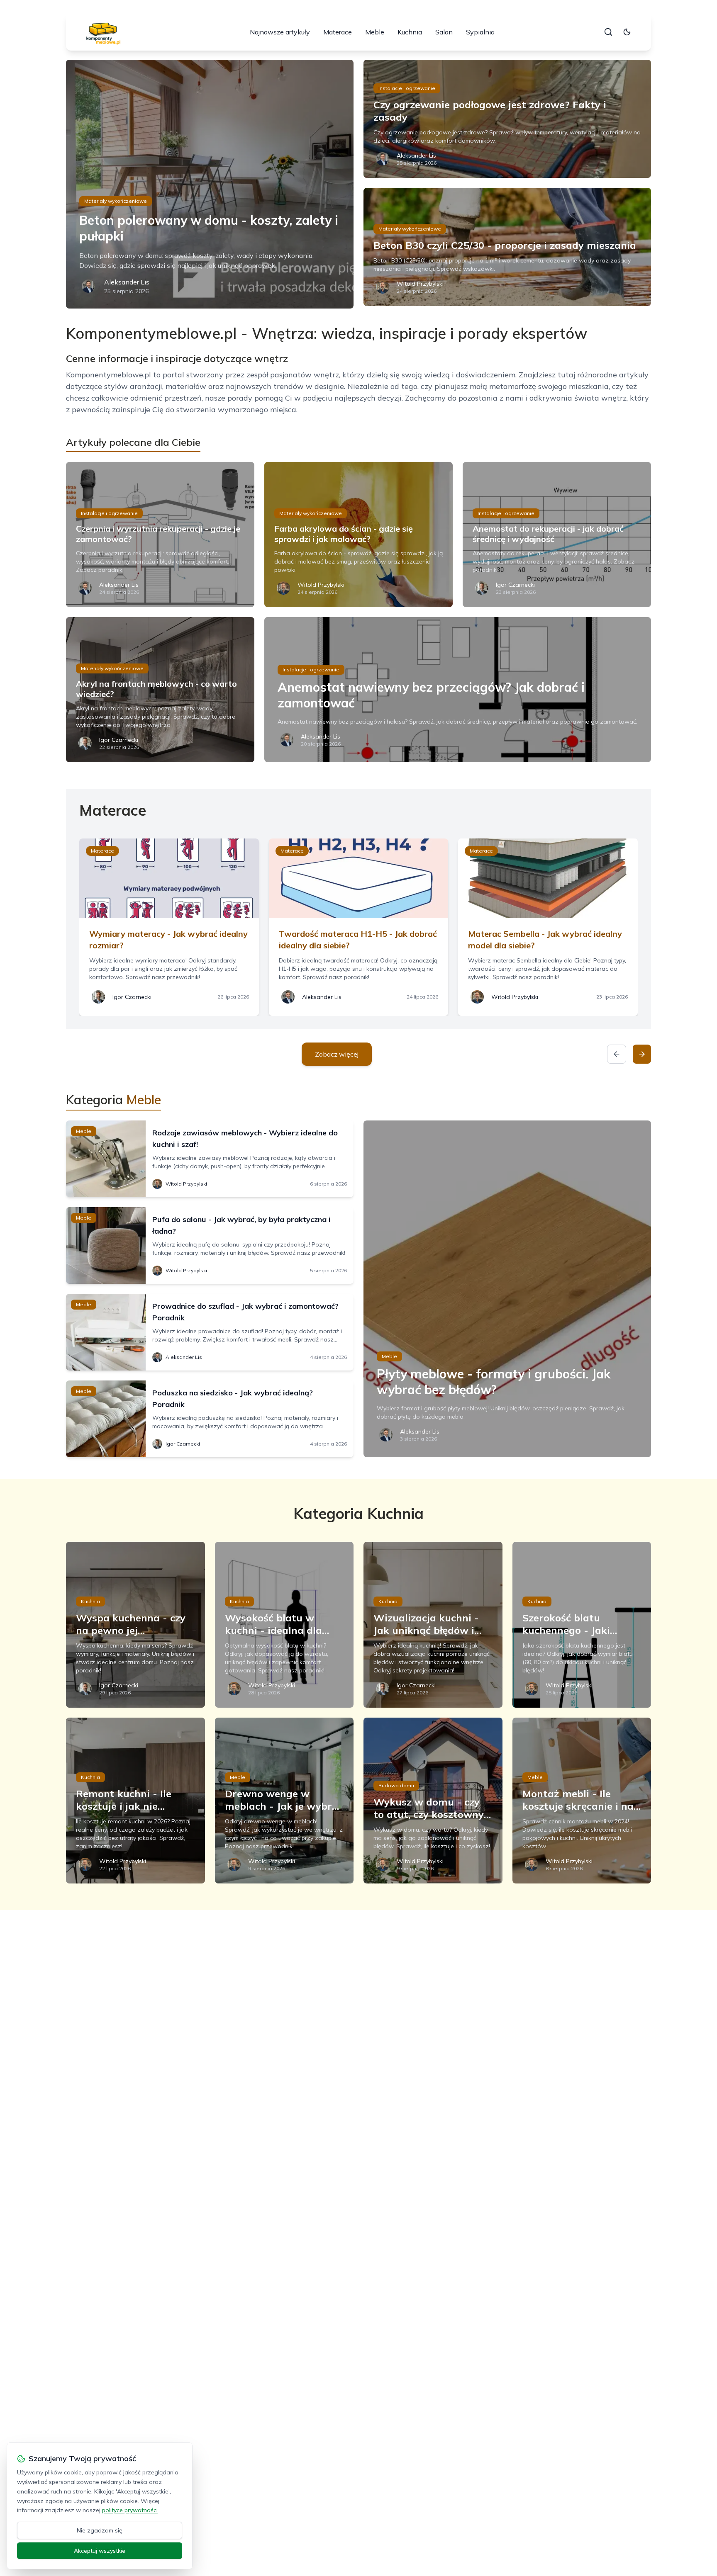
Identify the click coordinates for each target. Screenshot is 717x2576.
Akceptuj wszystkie (100, 2551)
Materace (338, 32)
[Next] (642, 1054)
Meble (375, 32)
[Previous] (617, 1054)
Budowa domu (396, 1785)
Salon (444, 32)
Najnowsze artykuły (280, 32)
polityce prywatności (130, 2510)
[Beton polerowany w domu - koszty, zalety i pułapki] (210, 184)
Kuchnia (410, 32)
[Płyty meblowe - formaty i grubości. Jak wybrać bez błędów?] (507, 1289)
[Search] (608, 32)
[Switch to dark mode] (627, 32)
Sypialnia (480, 32)
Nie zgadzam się (100, 2530)
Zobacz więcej (337, 1054)
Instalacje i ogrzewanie (407, 88)
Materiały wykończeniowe (116, 201)
